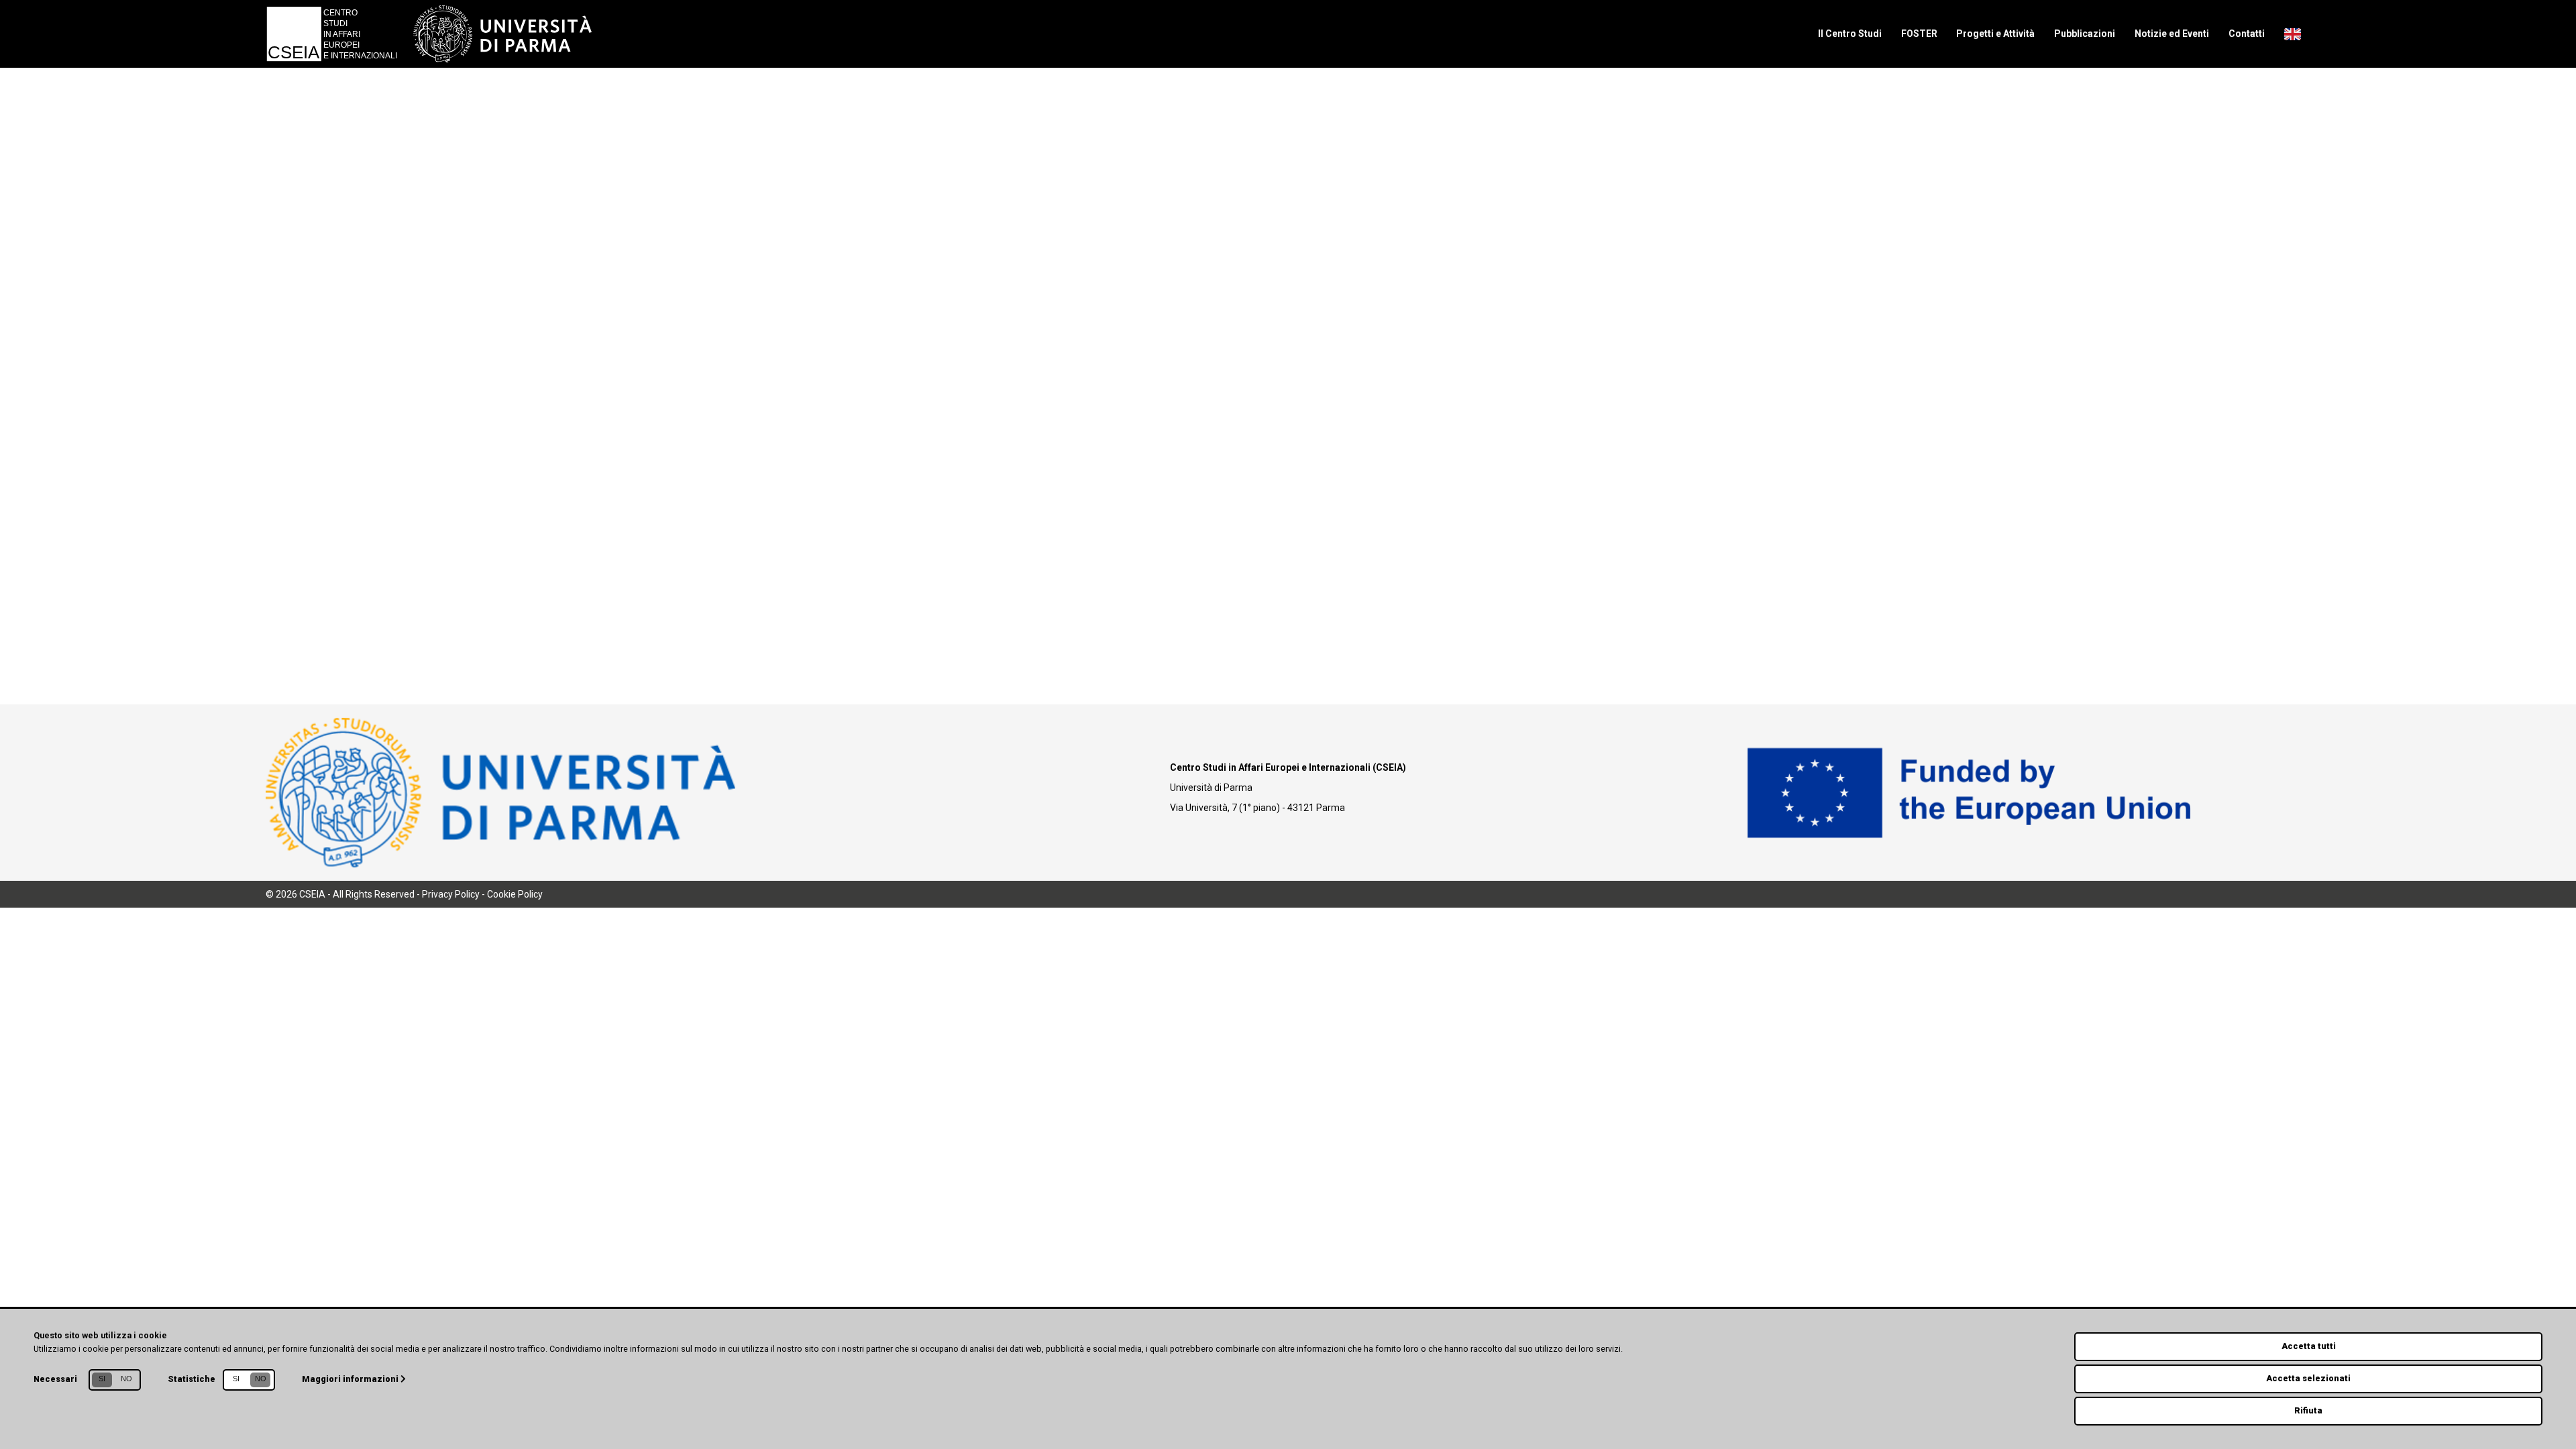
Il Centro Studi (1850, 34)
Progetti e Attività (1995, 34)
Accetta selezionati (2308, 1378)
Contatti (2247, 34)
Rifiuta (2308, 1410)
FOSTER (1919, 34)
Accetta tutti (2309, 1346)
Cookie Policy (515, 894)
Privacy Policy (451, 894)
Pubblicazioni (2085, 34)
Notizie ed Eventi (2172, 34)
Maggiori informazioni (351, 1379)
